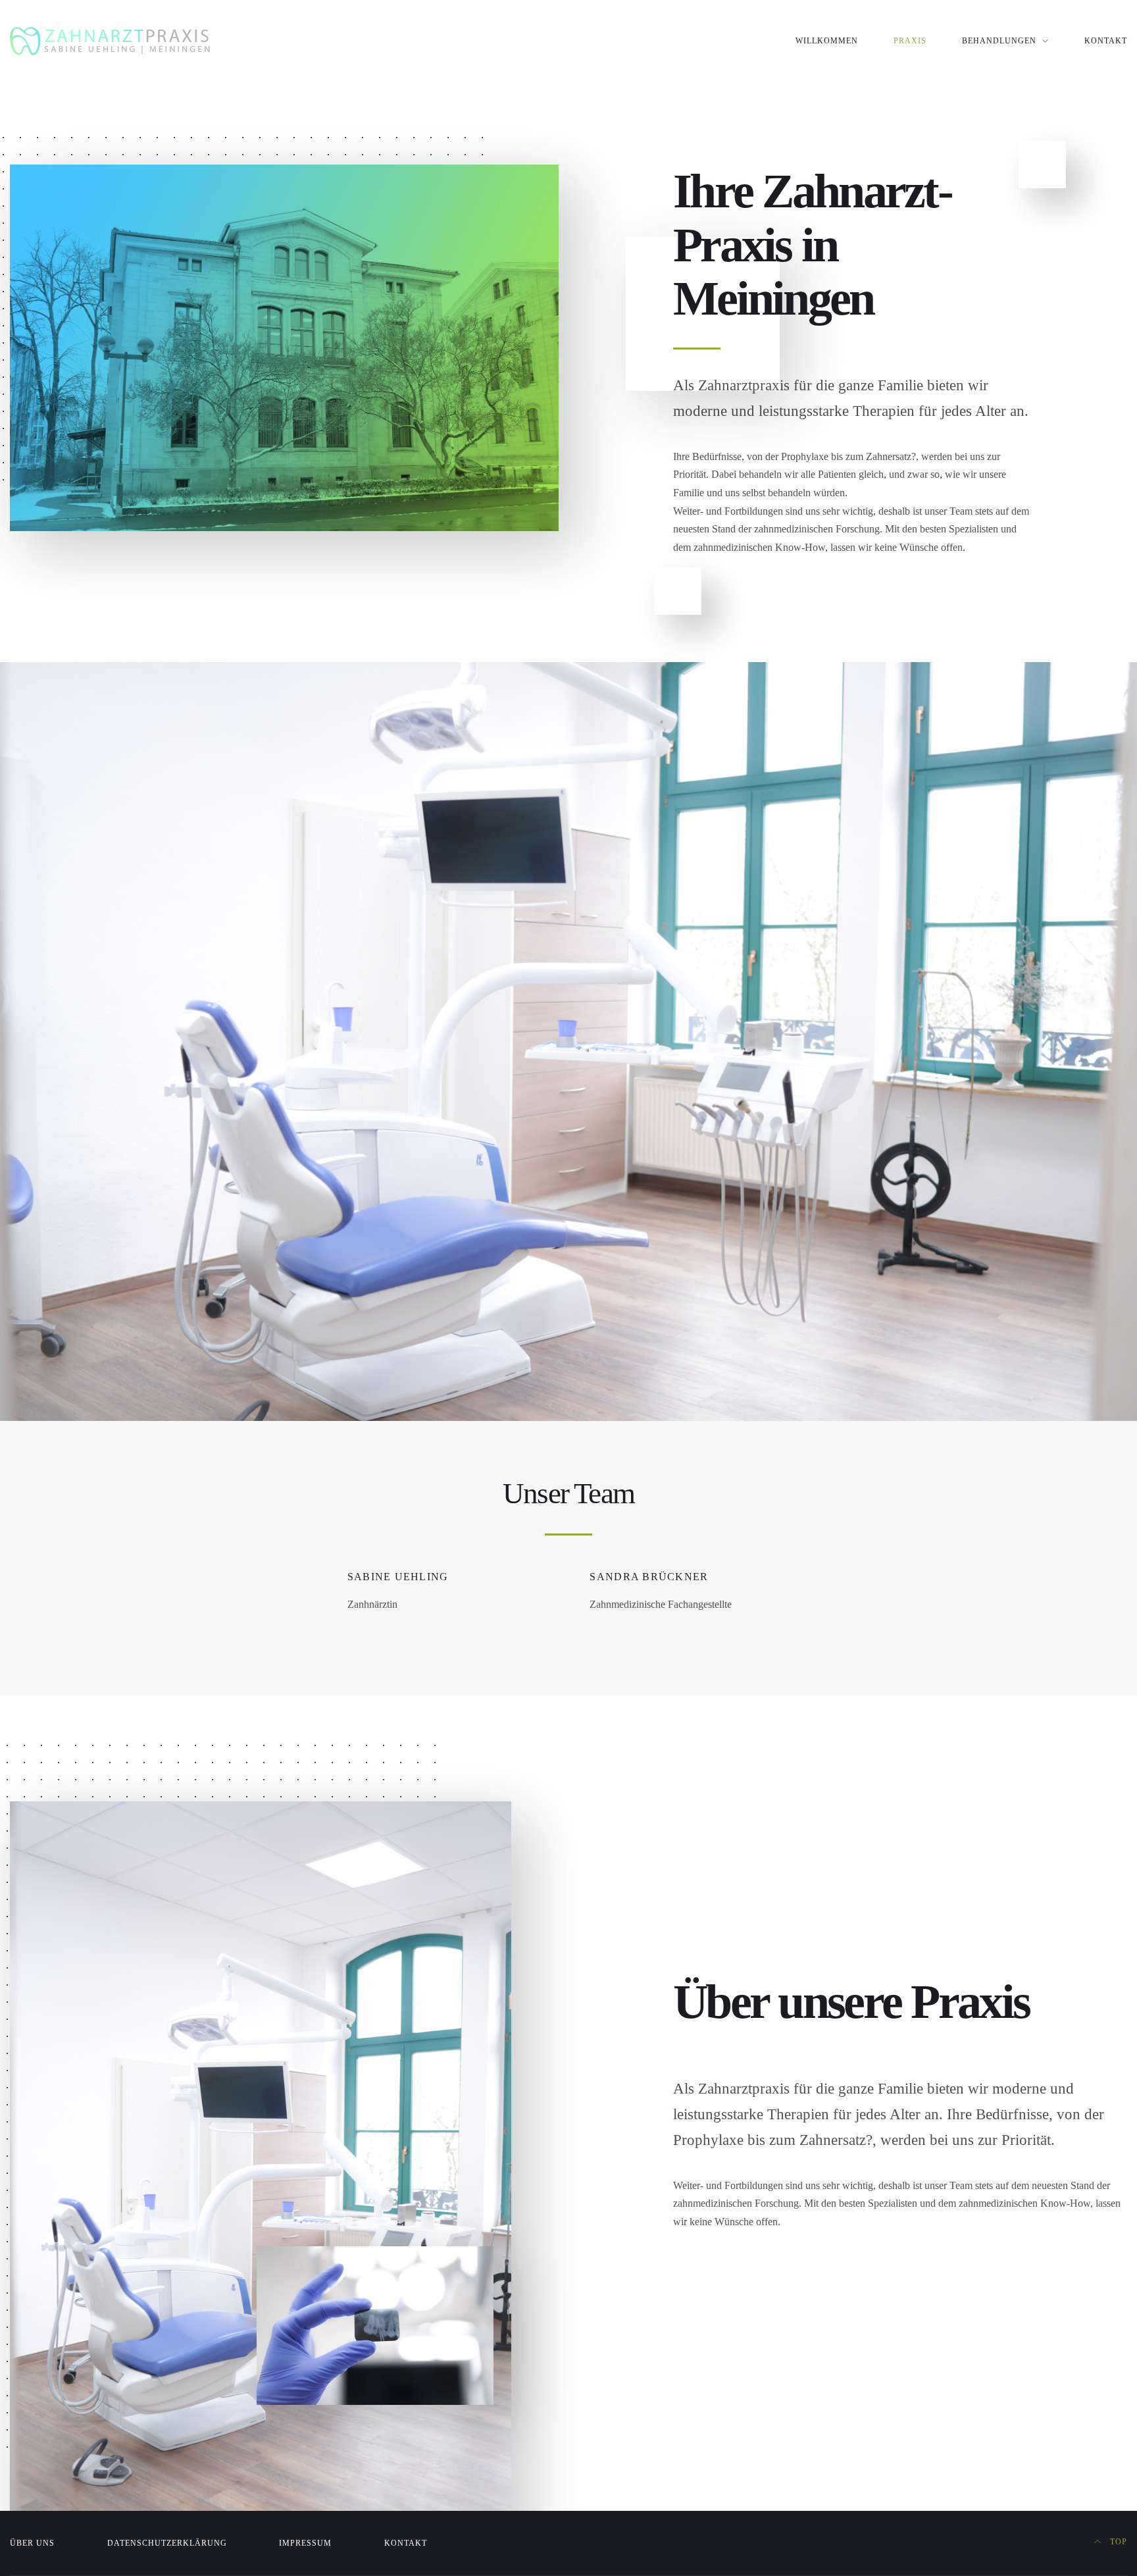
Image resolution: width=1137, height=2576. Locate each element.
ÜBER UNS (32, 2543)
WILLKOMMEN (827, 41)
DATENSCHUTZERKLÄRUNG (167, 2543)
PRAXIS (910, 41)
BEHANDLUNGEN (999, 41)
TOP (1117, 2542)
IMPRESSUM (305, 2543)
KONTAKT (1106, 41)
